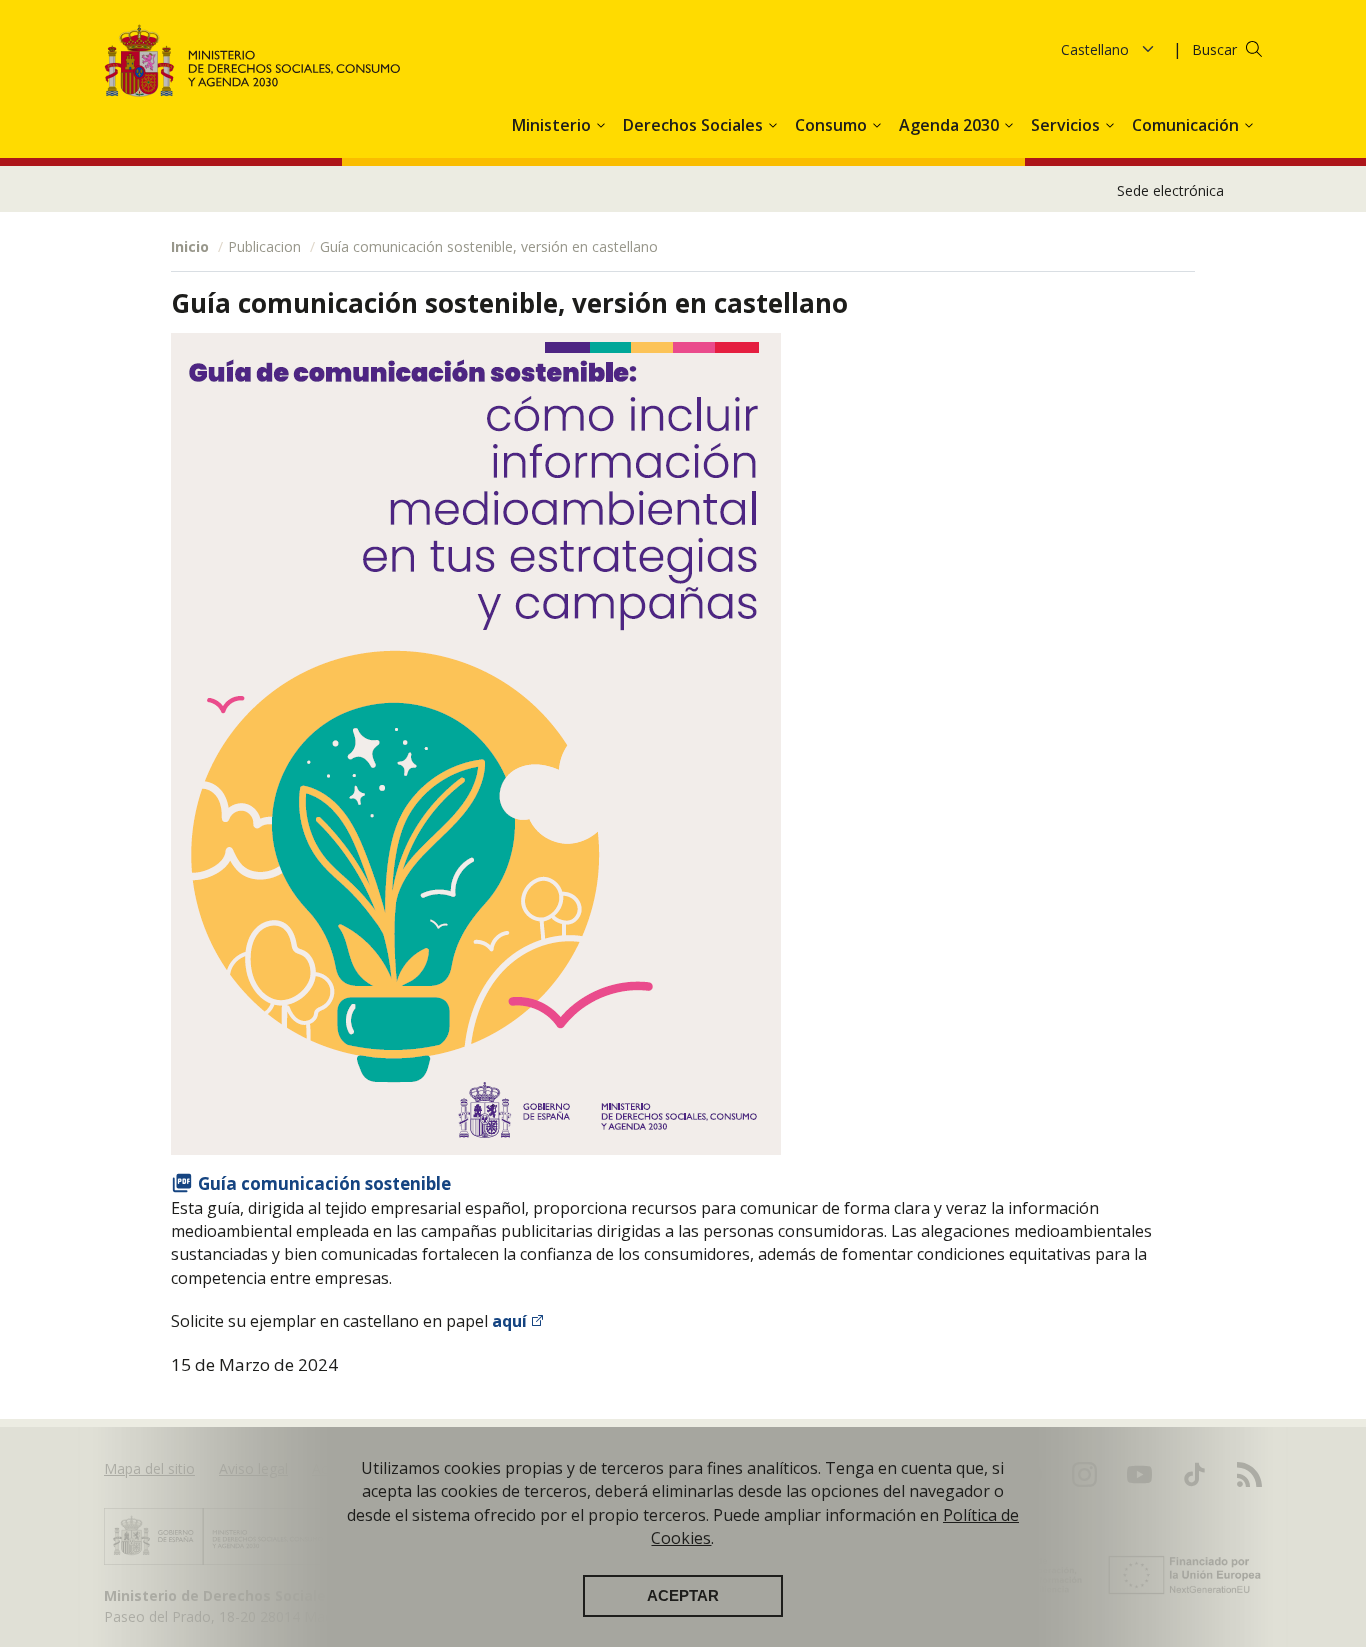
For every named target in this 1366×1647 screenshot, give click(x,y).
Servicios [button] (1067, 125)
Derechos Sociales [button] (695, 125)
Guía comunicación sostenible (324, 1183)
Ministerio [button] (553, 125)
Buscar (1214, 49)
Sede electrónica (1170, 190)
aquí (509, 1321)
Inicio (190, 246)
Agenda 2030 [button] (951, 125)
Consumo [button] (833, 125)
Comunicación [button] (1187, 125)
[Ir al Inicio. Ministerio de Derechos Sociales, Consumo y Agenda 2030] (253, 60)
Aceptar (683, 1596)
